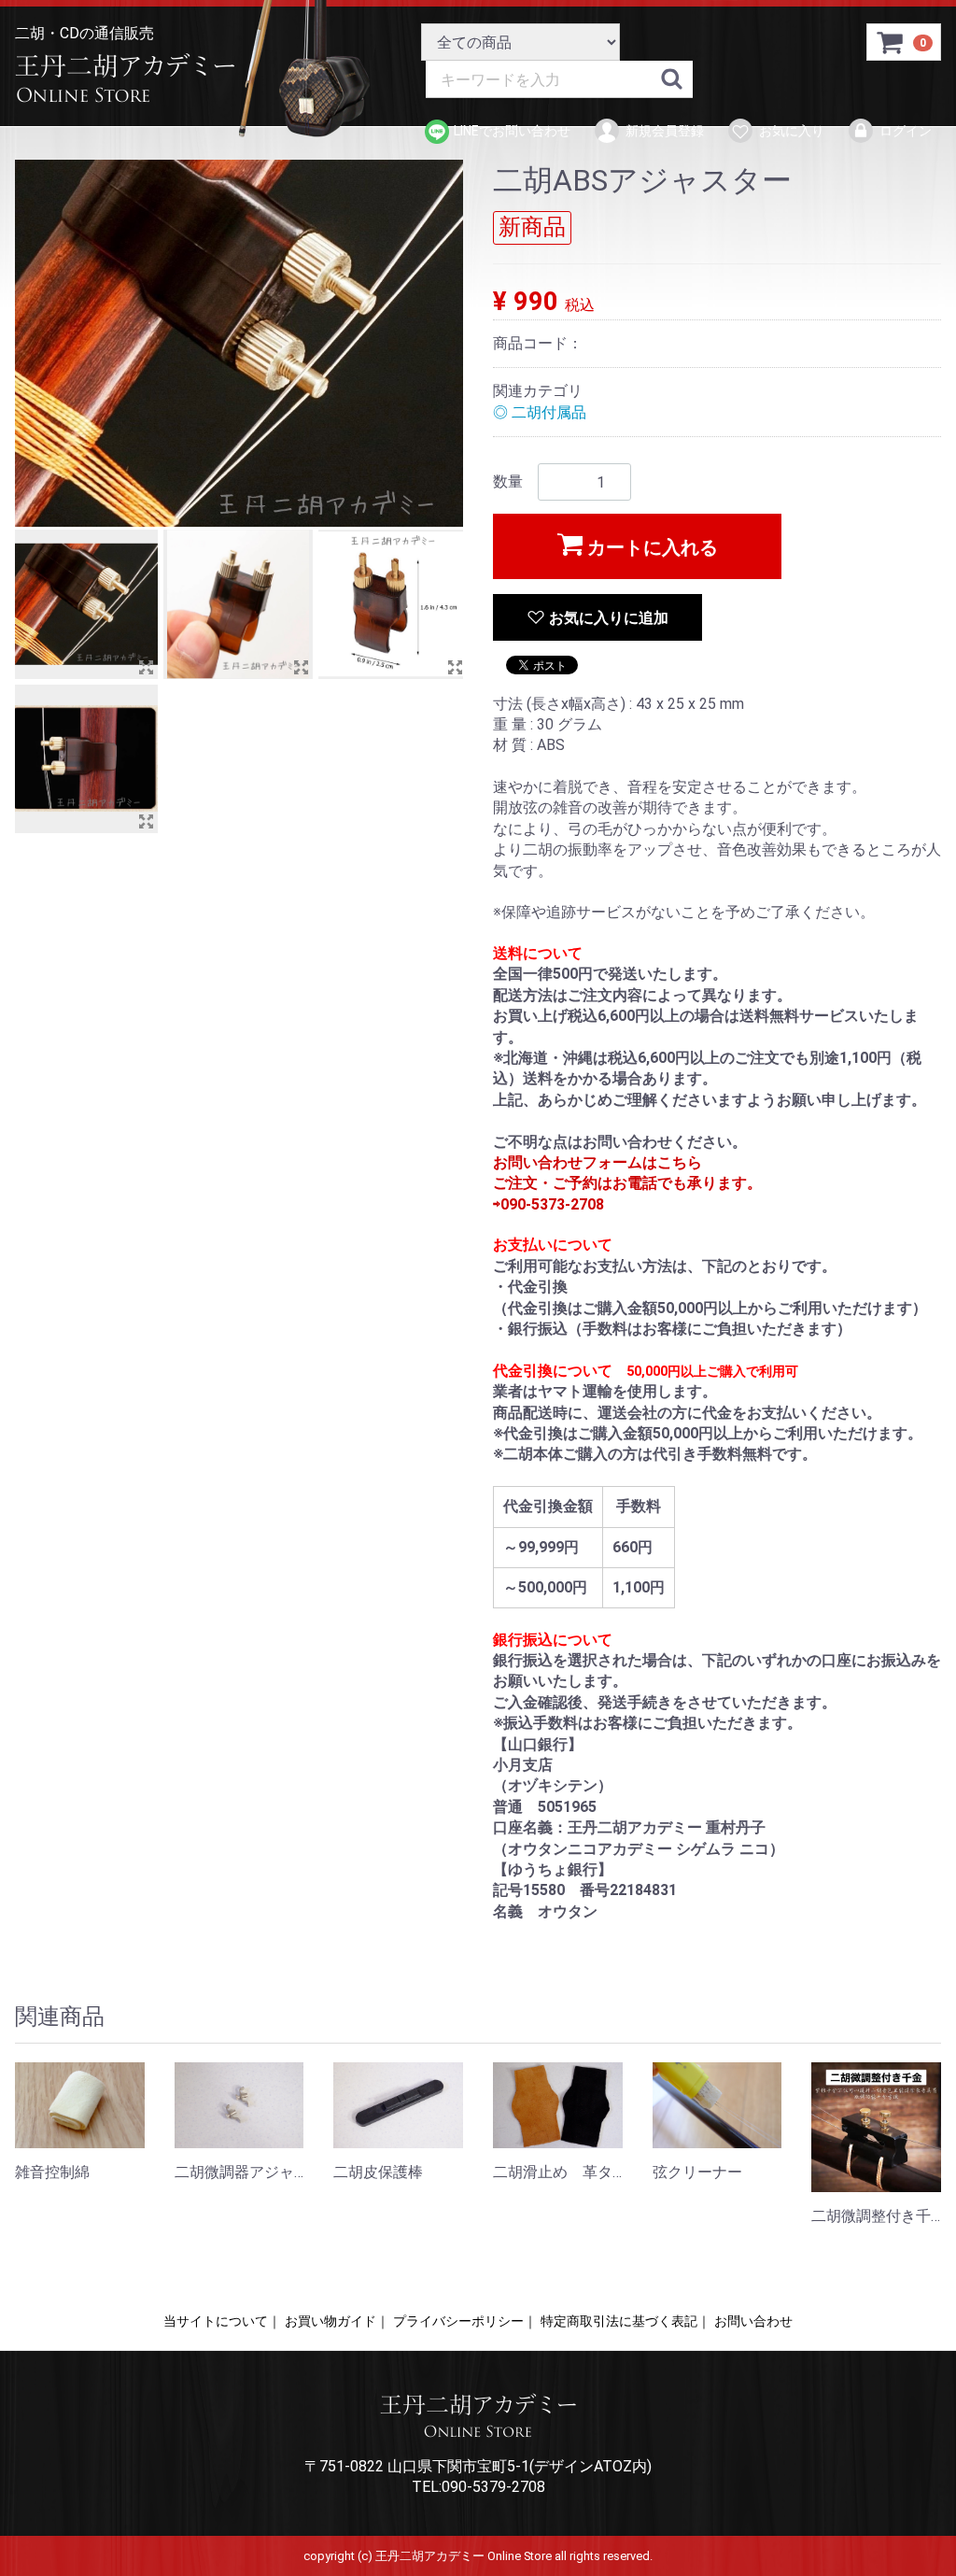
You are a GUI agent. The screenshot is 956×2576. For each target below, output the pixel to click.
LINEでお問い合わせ (512, 131)
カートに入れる (653, 547)
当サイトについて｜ (222, 2321)
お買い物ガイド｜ (337, 2321)
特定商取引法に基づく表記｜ (626, 2321)
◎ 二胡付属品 (540, 412)
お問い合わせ (753, 2321)
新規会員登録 (665, 131)
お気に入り (792, 131)
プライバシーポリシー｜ (465, 2321)
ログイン (906, 131)
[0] (891, 45)
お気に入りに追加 (609, 618)
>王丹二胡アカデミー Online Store (132, 79)
